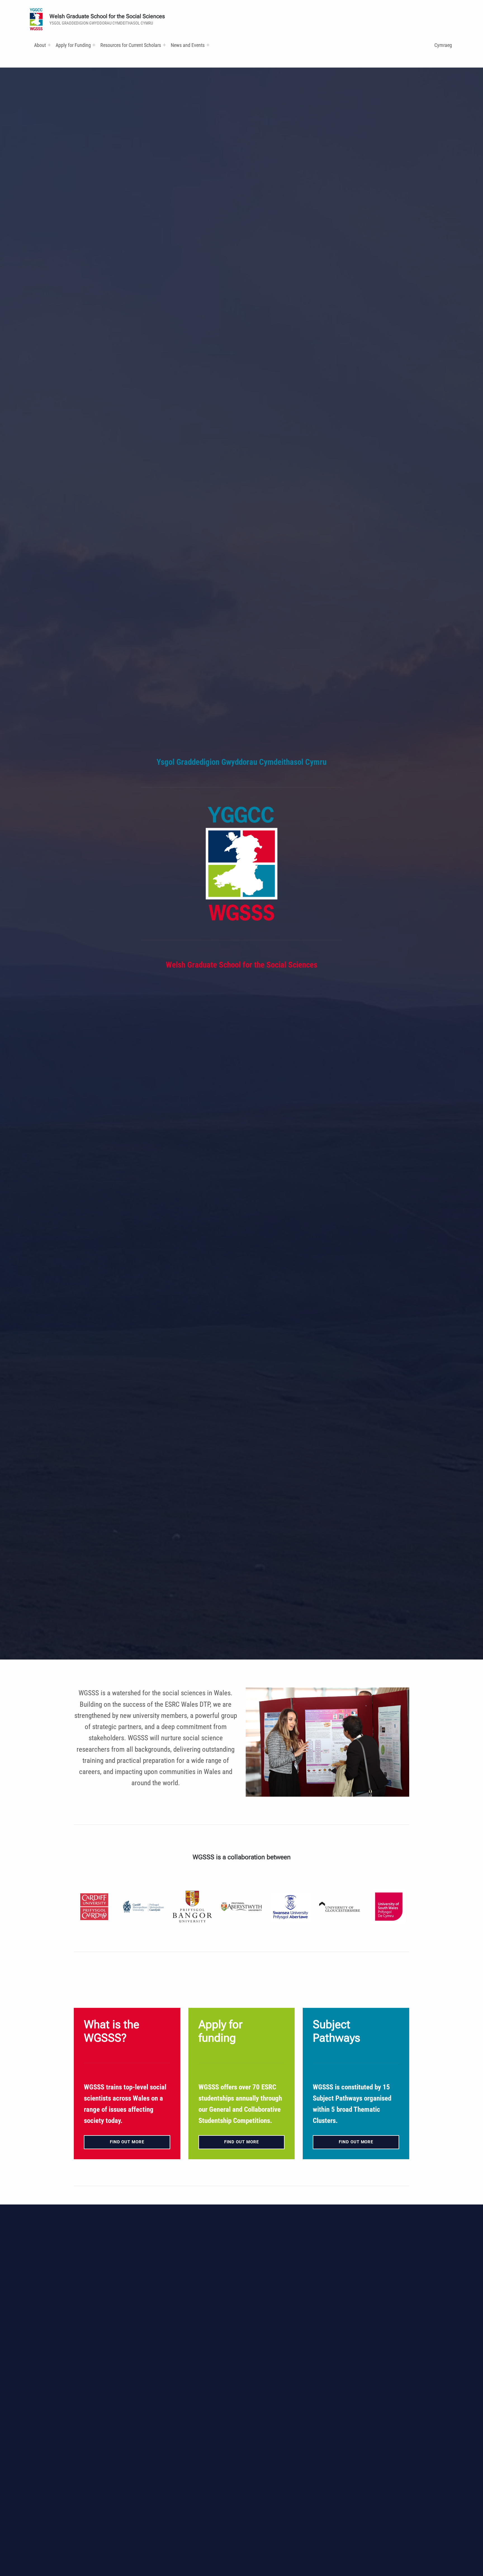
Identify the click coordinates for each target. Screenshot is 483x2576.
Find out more (127, 2142)
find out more (241, 2142)
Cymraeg (443, 45)
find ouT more (356, 2142)
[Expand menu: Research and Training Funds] (164, 45)
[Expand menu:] (49, 45)
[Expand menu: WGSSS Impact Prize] (208, 45)
